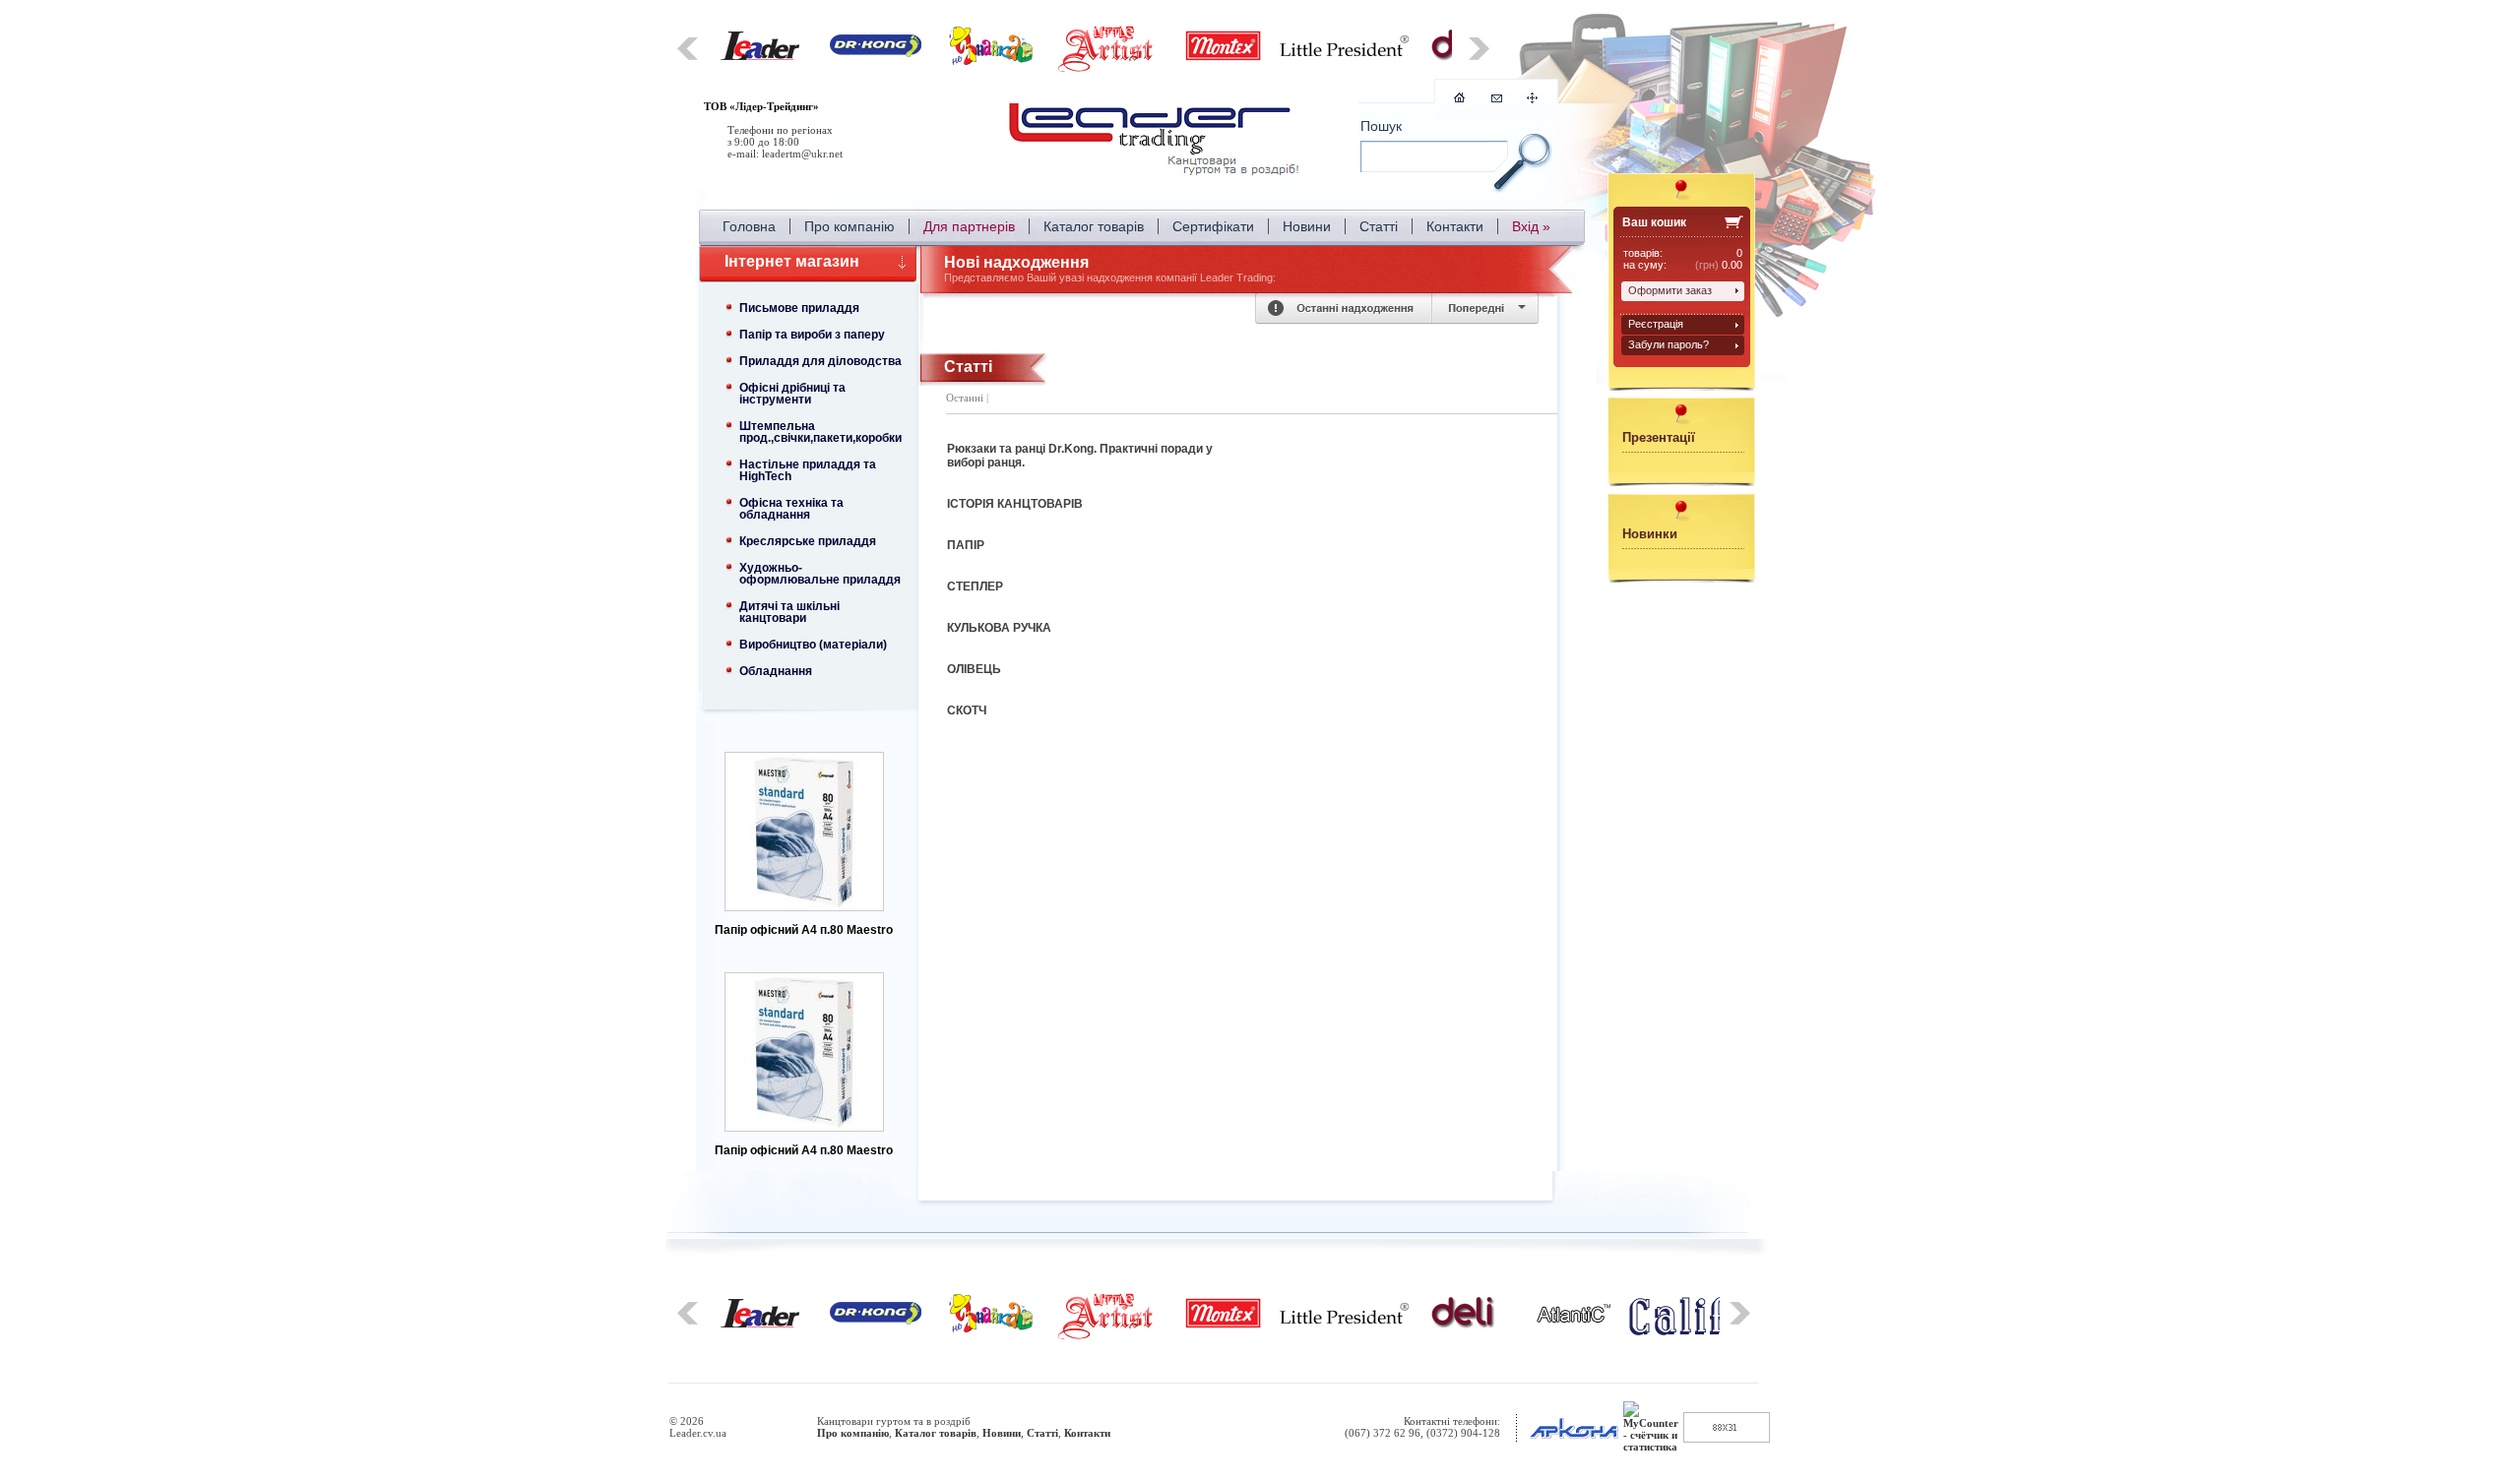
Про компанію (850, 226)
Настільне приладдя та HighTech (808, 470)
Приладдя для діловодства (820, 361)
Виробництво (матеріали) (813, 645)
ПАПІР (966, 545)
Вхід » (1531, 226)
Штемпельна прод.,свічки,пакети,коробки (820, 432)
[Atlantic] (1574, 1319)
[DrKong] (876, 53)
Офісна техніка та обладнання (791, 509)
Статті (1379, 226)
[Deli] (1463, 1326)
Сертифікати (1213, 226)
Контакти (1455, 226)
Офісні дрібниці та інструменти (792, 394)
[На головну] (1157, 143)
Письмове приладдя (799, 308)
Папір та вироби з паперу (812, 335)
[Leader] (760, 56)
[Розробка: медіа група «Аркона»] (1574, 1439)
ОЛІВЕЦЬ (974, 669)
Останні (965, 398)
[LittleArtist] (1107, 69)
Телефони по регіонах (780, 130)
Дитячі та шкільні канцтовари (789, 612)
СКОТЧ (967, 710)
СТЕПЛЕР (975, 587)
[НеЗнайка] (991, 61)
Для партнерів (969, 226)
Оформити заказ (1670, 290)
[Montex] (1223, 58)
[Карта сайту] (1532, 99)
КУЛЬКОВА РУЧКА (999, 628)
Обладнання (776, 671)
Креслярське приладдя (808, 541)
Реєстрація (1656, 324)
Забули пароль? (1669, 344)
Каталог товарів (1094, 226)
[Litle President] (1344, 52)
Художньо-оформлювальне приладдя (820, 574)
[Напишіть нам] (1497, 98)
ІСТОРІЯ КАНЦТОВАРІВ (1015, 504)
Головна (749, 226)
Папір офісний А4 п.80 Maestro (804, 930)
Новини (1307, 226)
